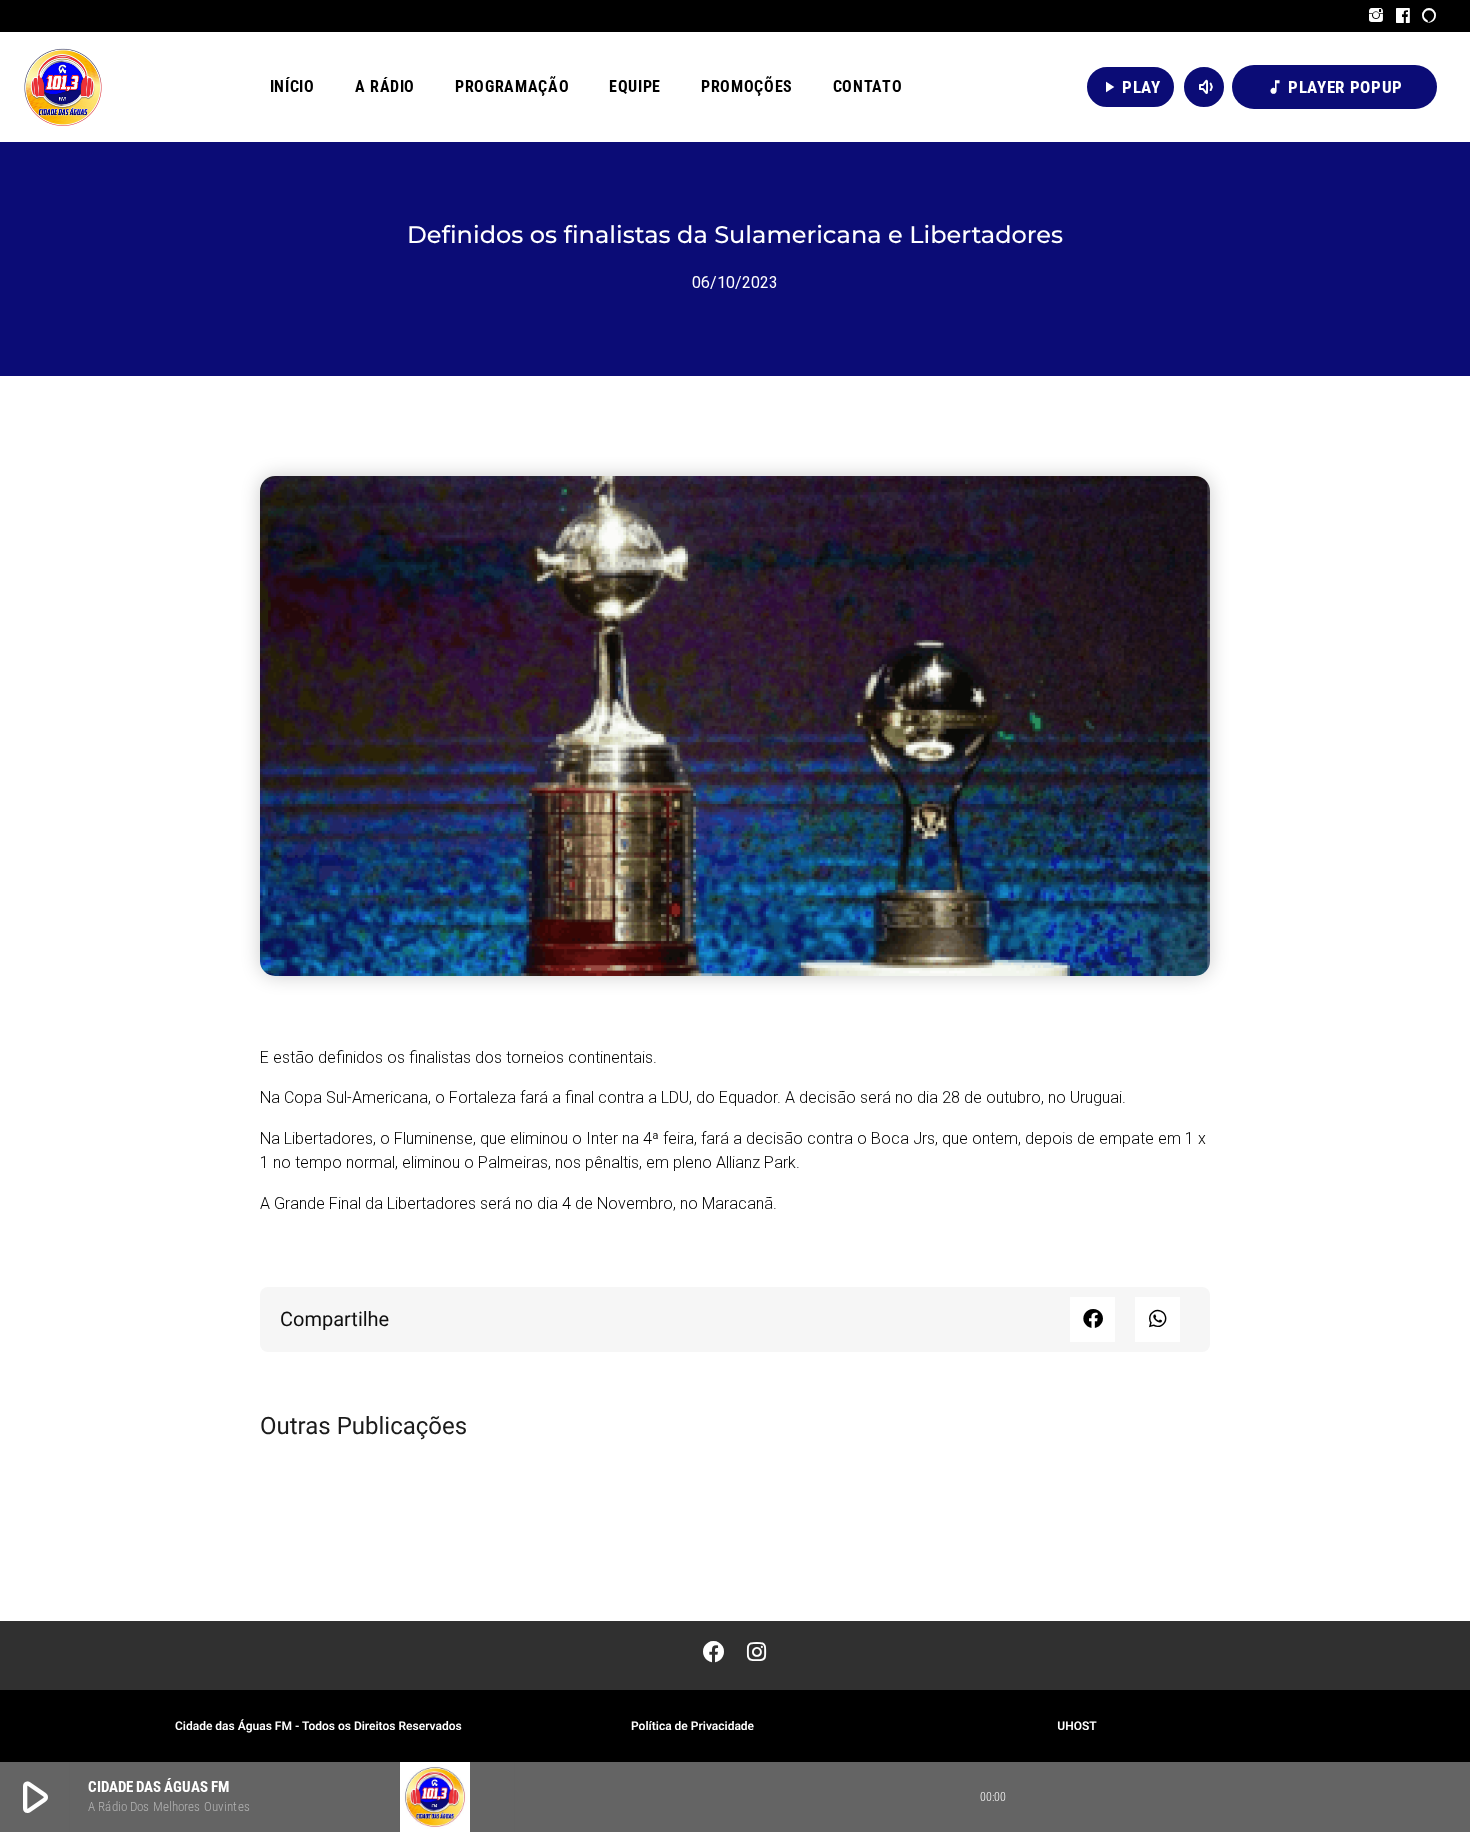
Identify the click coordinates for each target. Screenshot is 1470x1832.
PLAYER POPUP (1334, 87)
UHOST (1076, 1726)
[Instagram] (1376, 16)
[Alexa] (1429, 16)
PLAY (1130, 87)
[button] (1092, 1319)
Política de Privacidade (692, 1726)
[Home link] (63, 87)
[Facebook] (1403, 16)
